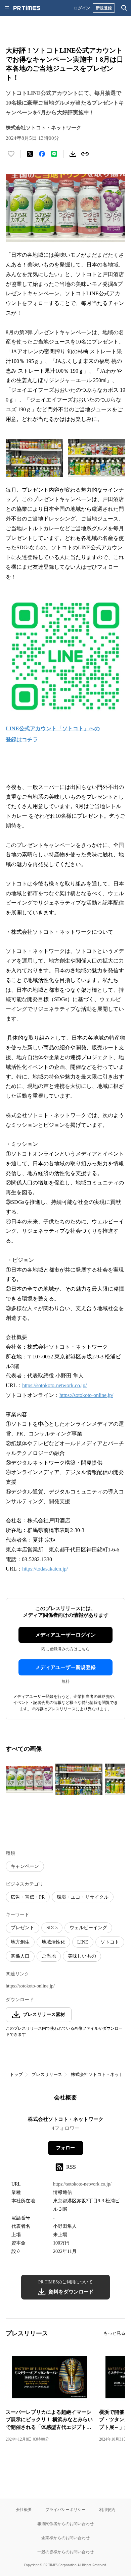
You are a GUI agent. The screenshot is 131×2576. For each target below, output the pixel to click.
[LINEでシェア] (54, 154)
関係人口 (20, 1956)
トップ (16, 2074)
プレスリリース (47, 2074)
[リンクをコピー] (85, 154)
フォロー (65, 2148)
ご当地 (49, 1956)
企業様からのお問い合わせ (65, 2538)
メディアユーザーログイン (65, 1635)
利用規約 (107, 2509)
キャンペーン (25, 1866)
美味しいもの (82, 1956)
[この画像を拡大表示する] (29, 1779)
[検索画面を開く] (124, 8)
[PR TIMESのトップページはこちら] (27, 8)
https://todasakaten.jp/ (45, 1569)
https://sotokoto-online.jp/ (86, 1395)
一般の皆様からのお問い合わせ (65, 2552)
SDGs (52, 1928)
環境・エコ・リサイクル (83, 1897)
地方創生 (20, 1942)
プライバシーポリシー (65, 2509)
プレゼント (23, 1928)
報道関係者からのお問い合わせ (65, 2524)
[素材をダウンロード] (73, 154)
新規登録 (104, 8)
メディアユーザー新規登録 (65, 1667)
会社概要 (24, 2509)
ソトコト (110, 1942)
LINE (83, 1942)
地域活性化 (53, 1942)
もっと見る (114, 2333)
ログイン (82, 8)
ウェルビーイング (88, 1928)
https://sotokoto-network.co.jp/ (54, 1385)
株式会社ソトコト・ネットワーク (66, 2119)
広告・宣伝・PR (28, 1897)
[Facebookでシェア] (42, 154)
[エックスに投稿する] (30, 154)
